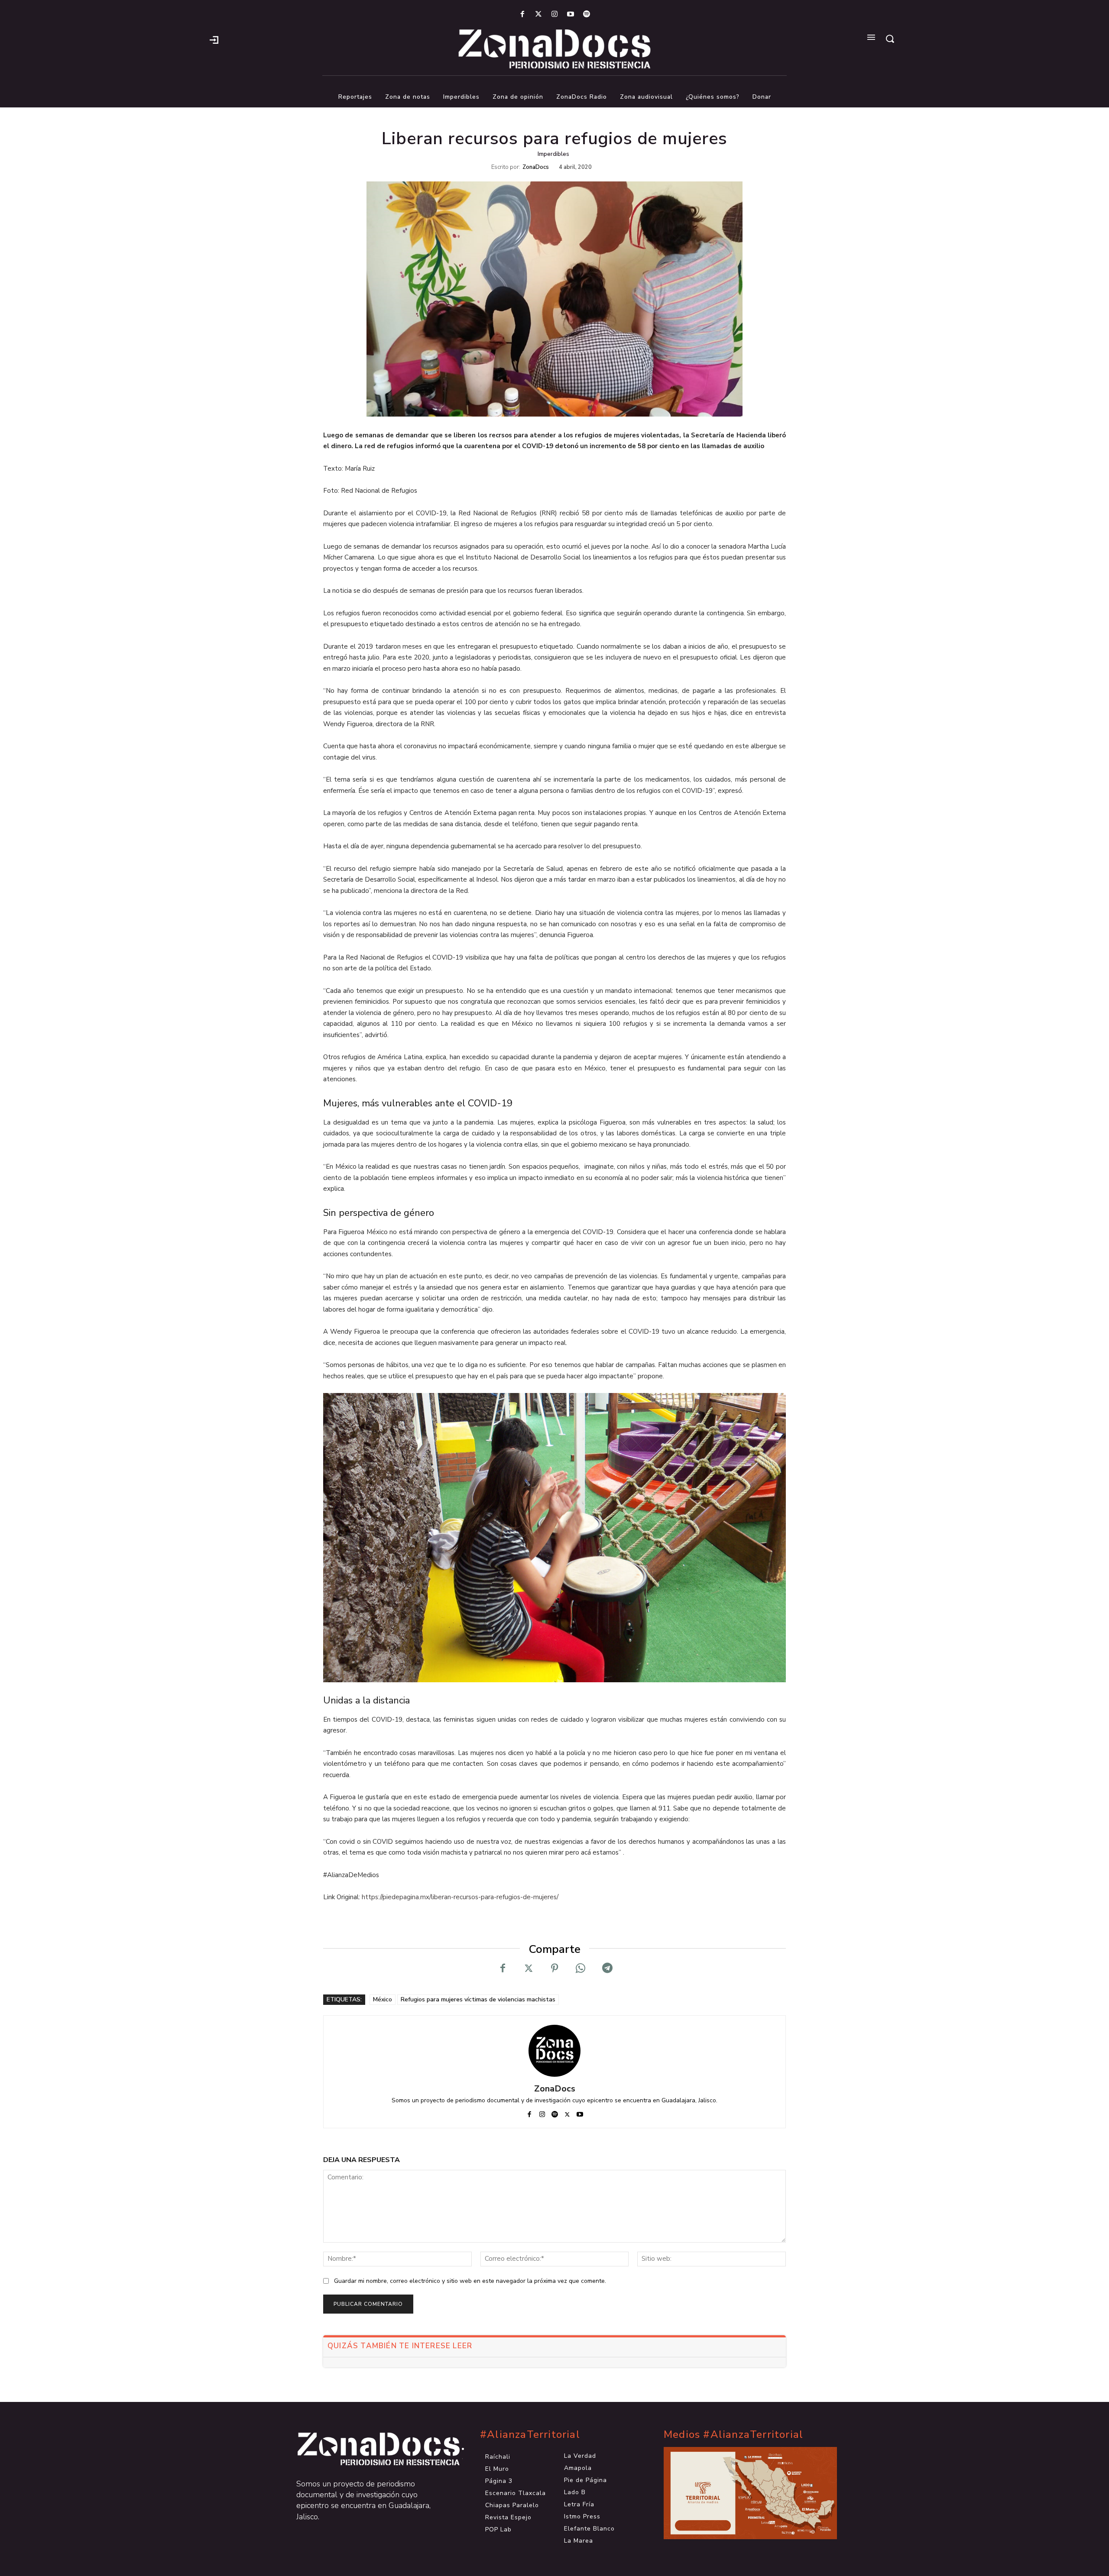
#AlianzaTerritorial (530, 2435)
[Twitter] (538, 15)
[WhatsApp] (580, 1968)
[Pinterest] (554, 1968)
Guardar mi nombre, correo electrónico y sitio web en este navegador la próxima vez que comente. (470, 2281)
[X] (529, 1968)
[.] (214, 39)
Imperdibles (553, 154)
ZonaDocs (536, 167)
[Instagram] (554, 15)
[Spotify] (587, 15)
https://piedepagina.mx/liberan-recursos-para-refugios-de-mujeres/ (460, 1897)
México (383, 1999)
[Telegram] (606, 1968)
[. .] (371, 2449)
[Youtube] (571, 15)
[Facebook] (522, 15)
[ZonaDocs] (554, 2051)
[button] (890, 39)
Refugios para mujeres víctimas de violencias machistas (478, 1999)
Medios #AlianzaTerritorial (733, 2435)
